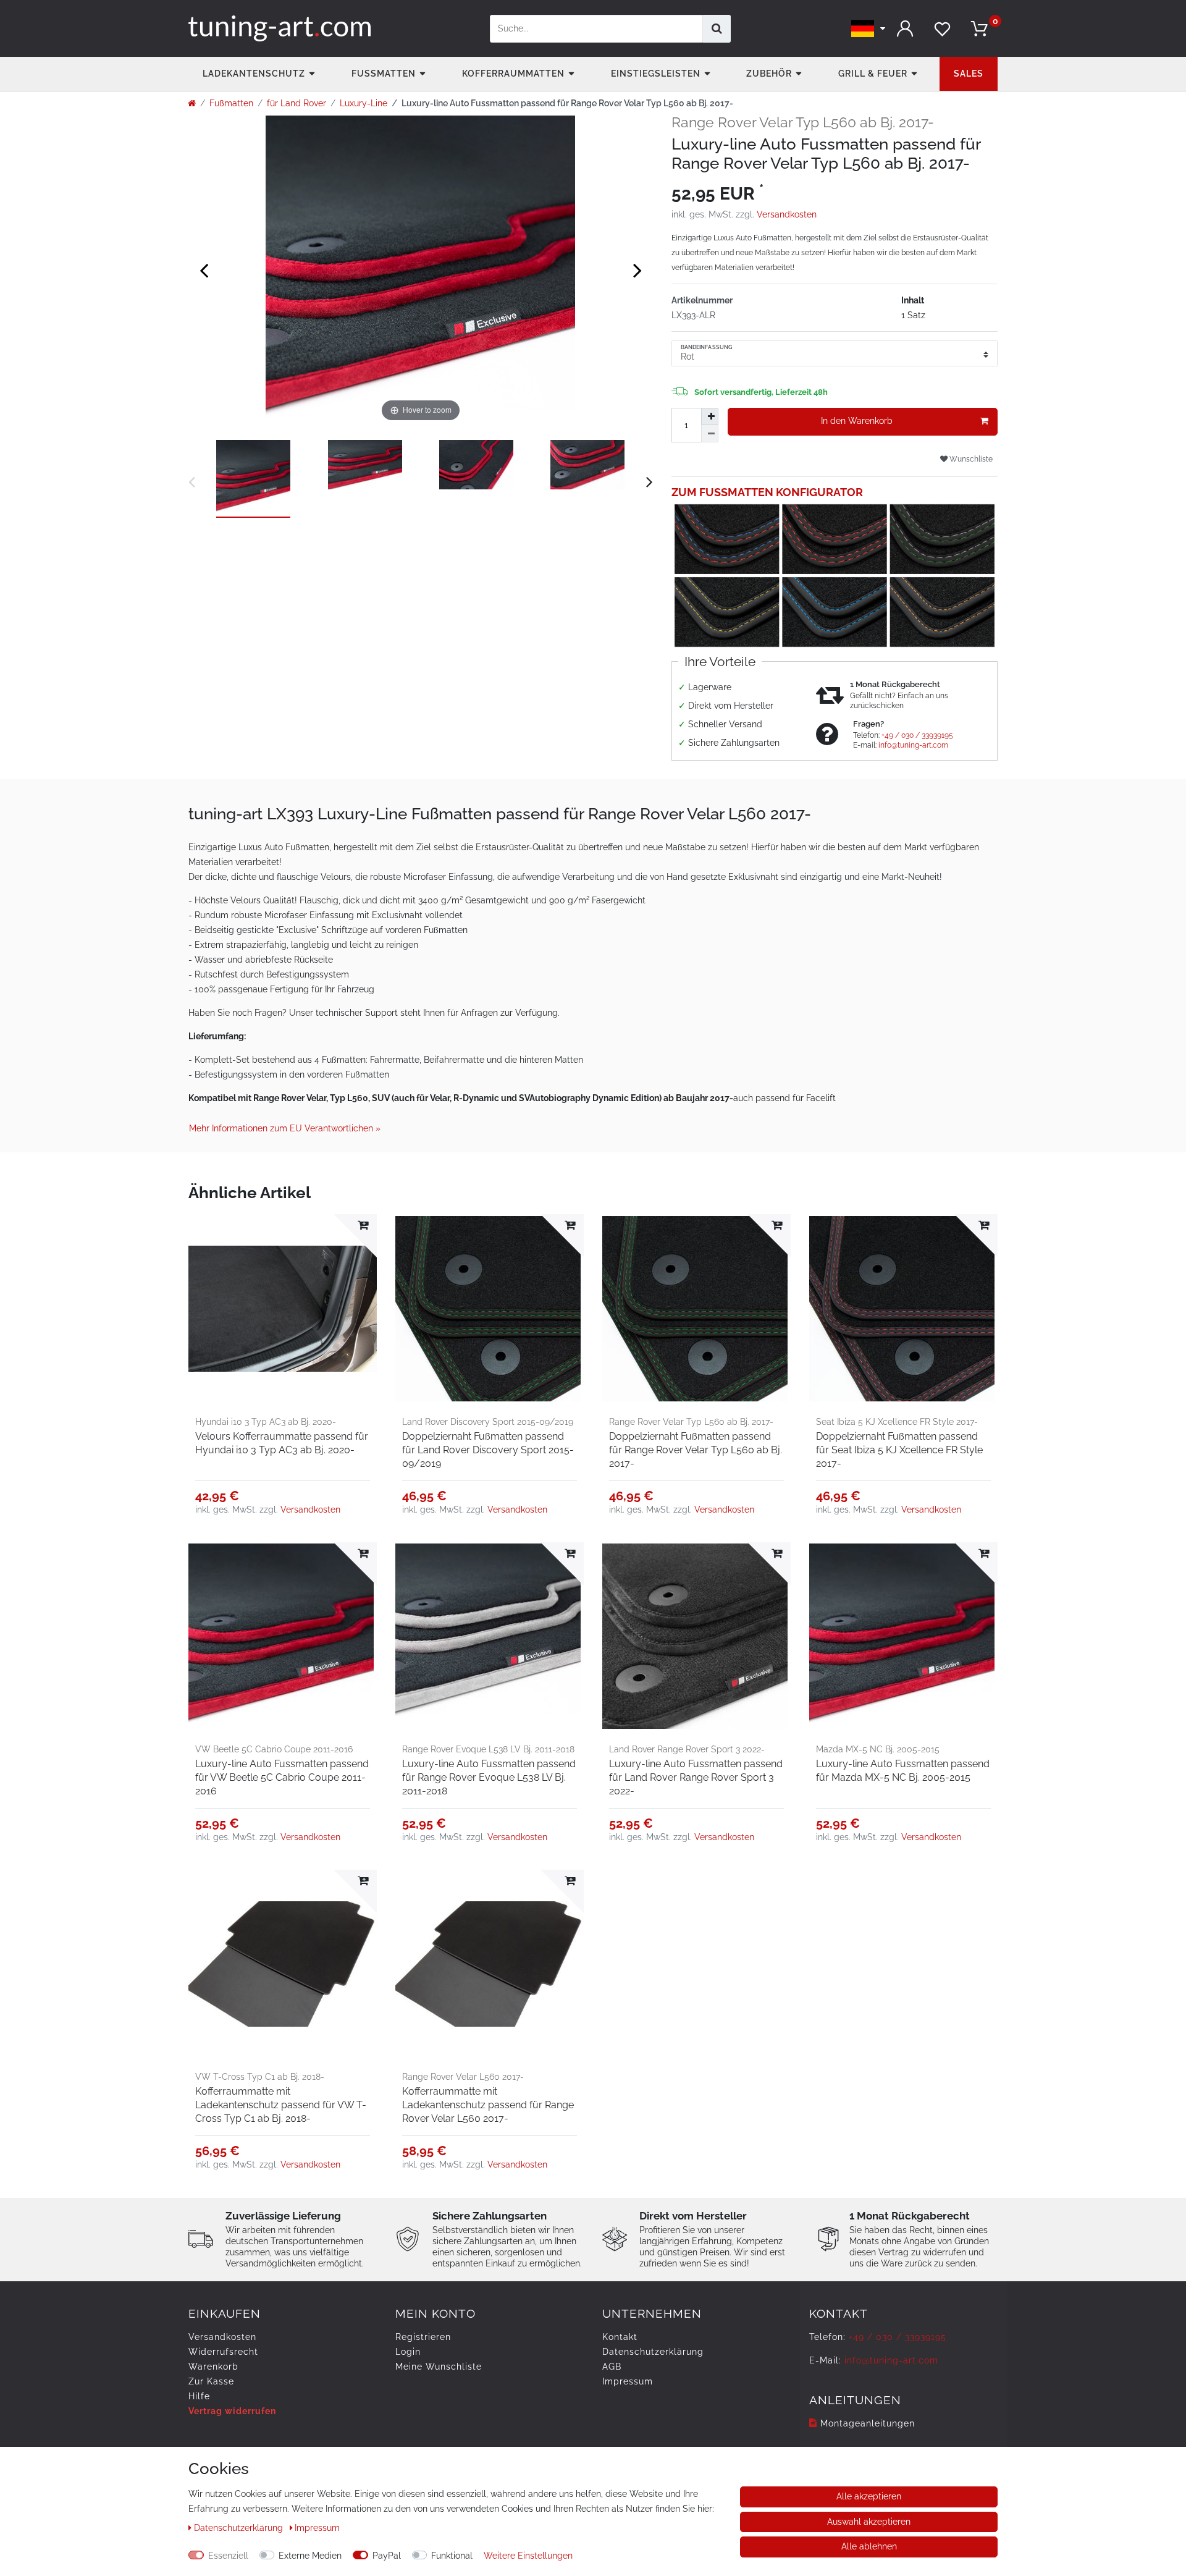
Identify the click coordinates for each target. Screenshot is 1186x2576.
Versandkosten (787, 214)
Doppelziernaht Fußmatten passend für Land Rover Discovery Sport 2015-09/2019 (488, 1450)
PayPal (387, 2556)
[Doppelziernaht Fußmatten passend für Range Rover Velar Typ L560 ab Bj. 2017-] (696, 1308)
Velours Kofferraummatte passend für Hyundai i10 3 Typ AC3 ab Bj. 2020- (282, 1443)
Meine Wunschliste (439, 2367)
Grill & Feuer (873, 74)
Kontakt (620, 2337)
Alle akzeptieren (869, 2496)
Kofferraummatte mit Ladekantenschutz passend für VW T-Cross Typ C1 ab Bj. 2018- (281, 2105)
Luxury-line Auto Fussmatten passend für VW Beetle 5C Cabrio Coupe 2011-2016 (282, 1777)
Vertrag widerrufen (232, 2411)
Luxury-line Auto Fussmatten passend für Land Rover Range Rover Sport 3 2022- (696, 1777)
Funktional (452, 2556)
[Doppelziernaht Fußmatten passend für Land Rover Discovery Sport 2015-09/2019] (490, 1308)
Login (408, 2352)
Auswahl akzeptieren (869, 2522)
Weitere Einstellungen (528, 2556)
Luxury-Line (364, 103)
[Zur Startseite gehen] (192, 103)
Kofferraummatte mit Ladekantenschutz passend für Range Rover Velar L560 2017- (488, 2105)
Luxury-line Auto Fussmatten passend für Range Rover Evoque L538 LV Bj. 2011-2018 (489, 1777)
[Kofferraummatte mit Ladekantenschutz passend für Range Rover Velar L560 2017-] (490, 1964)
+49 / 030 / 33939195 (917, 735)
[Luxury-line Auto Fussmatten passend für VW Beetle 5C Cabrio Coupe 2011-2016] (283, 1636)
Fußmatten (384, 74)
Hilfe (199, 2396)
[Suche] (717, 29)
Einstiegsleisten (656, 74)
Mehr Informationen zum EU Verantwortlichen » (285, 1128)
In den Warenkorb (857, 421)
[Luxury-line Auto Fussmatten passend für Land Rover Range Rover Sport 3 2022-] (696, 1636)
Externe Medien (310, 2556)
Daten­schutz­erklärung (653, 2352)
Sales (969, 74)
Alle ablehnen (869, 2546)
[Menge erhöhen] (710, 416)
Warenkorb (213, 2367)
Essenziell (228, 2556)
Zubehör (769, 74)
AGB (612, 2367)
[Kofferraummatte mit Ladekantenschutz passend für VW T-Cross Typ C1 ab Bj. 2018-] (283, 1964)
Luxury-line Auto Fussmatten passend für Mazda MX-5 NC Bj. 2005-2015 (903, 1771)
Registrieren (423, 2337)
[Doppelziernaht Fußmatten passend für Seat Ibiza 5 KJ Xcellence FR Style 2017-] (903, 1308)
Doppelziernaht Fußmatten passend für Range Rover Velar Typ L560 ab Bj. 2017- (696, 1450)
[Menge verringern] (710, 434)
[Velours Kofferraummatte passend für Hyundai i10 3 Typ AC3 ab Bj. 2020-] (283, 1308)
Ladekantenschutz (254, 74)
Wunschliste (970, 459)
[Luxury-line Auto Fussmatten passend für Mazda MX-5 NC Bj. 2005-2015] (903, 1636)
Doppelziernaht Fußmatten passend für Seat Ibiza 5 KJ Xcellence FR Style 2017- (899, 1450)
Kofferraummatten (513, 74)
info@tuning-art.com (913, 745)
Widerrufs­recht (223, 2352)
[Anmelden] (905, 29)
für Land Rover (296, 103)
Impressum (628, 2381)
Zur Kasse (211, 2381)
